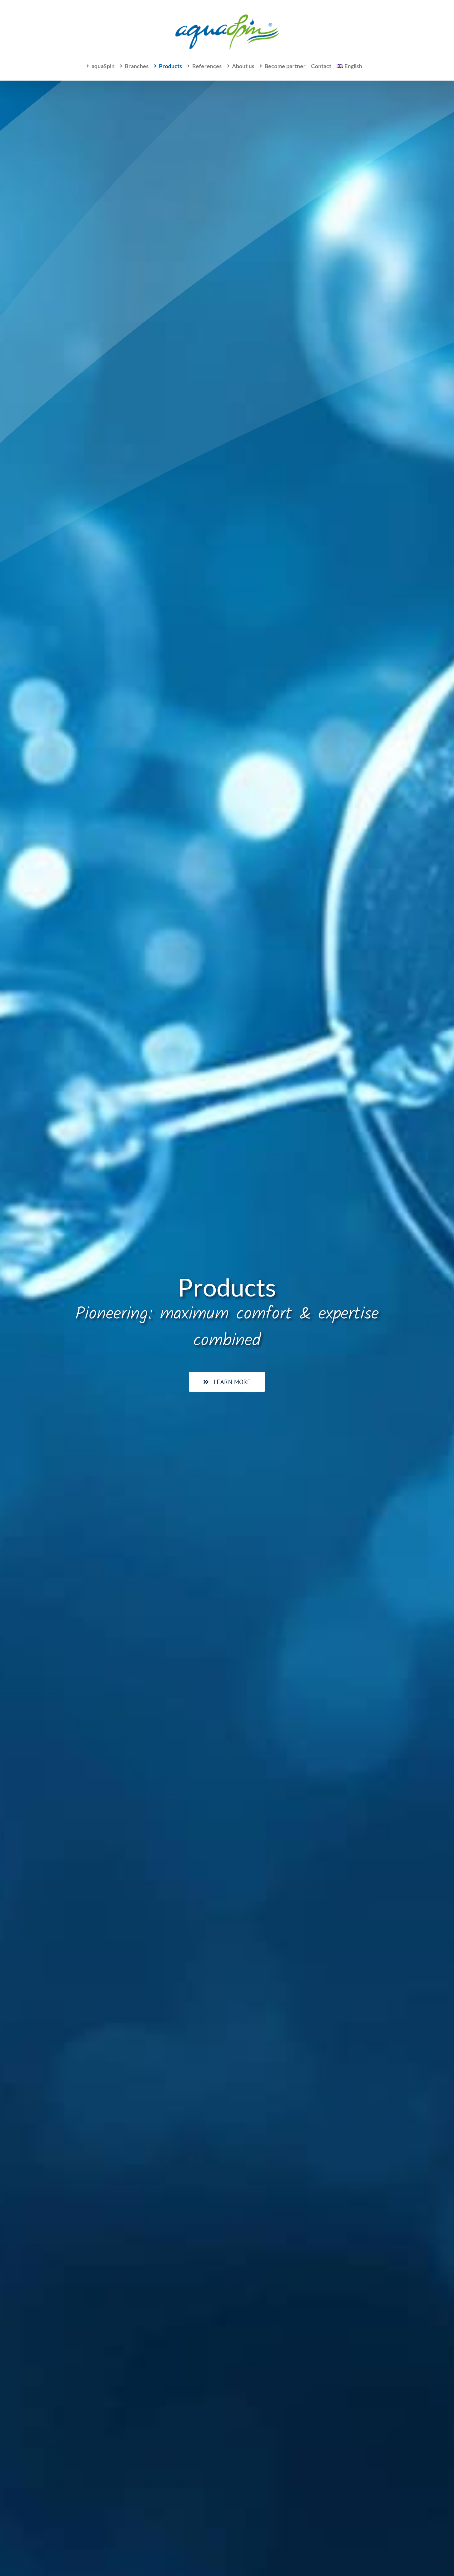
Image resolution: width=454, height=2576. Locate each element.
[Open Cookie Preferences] (16, 2566)
